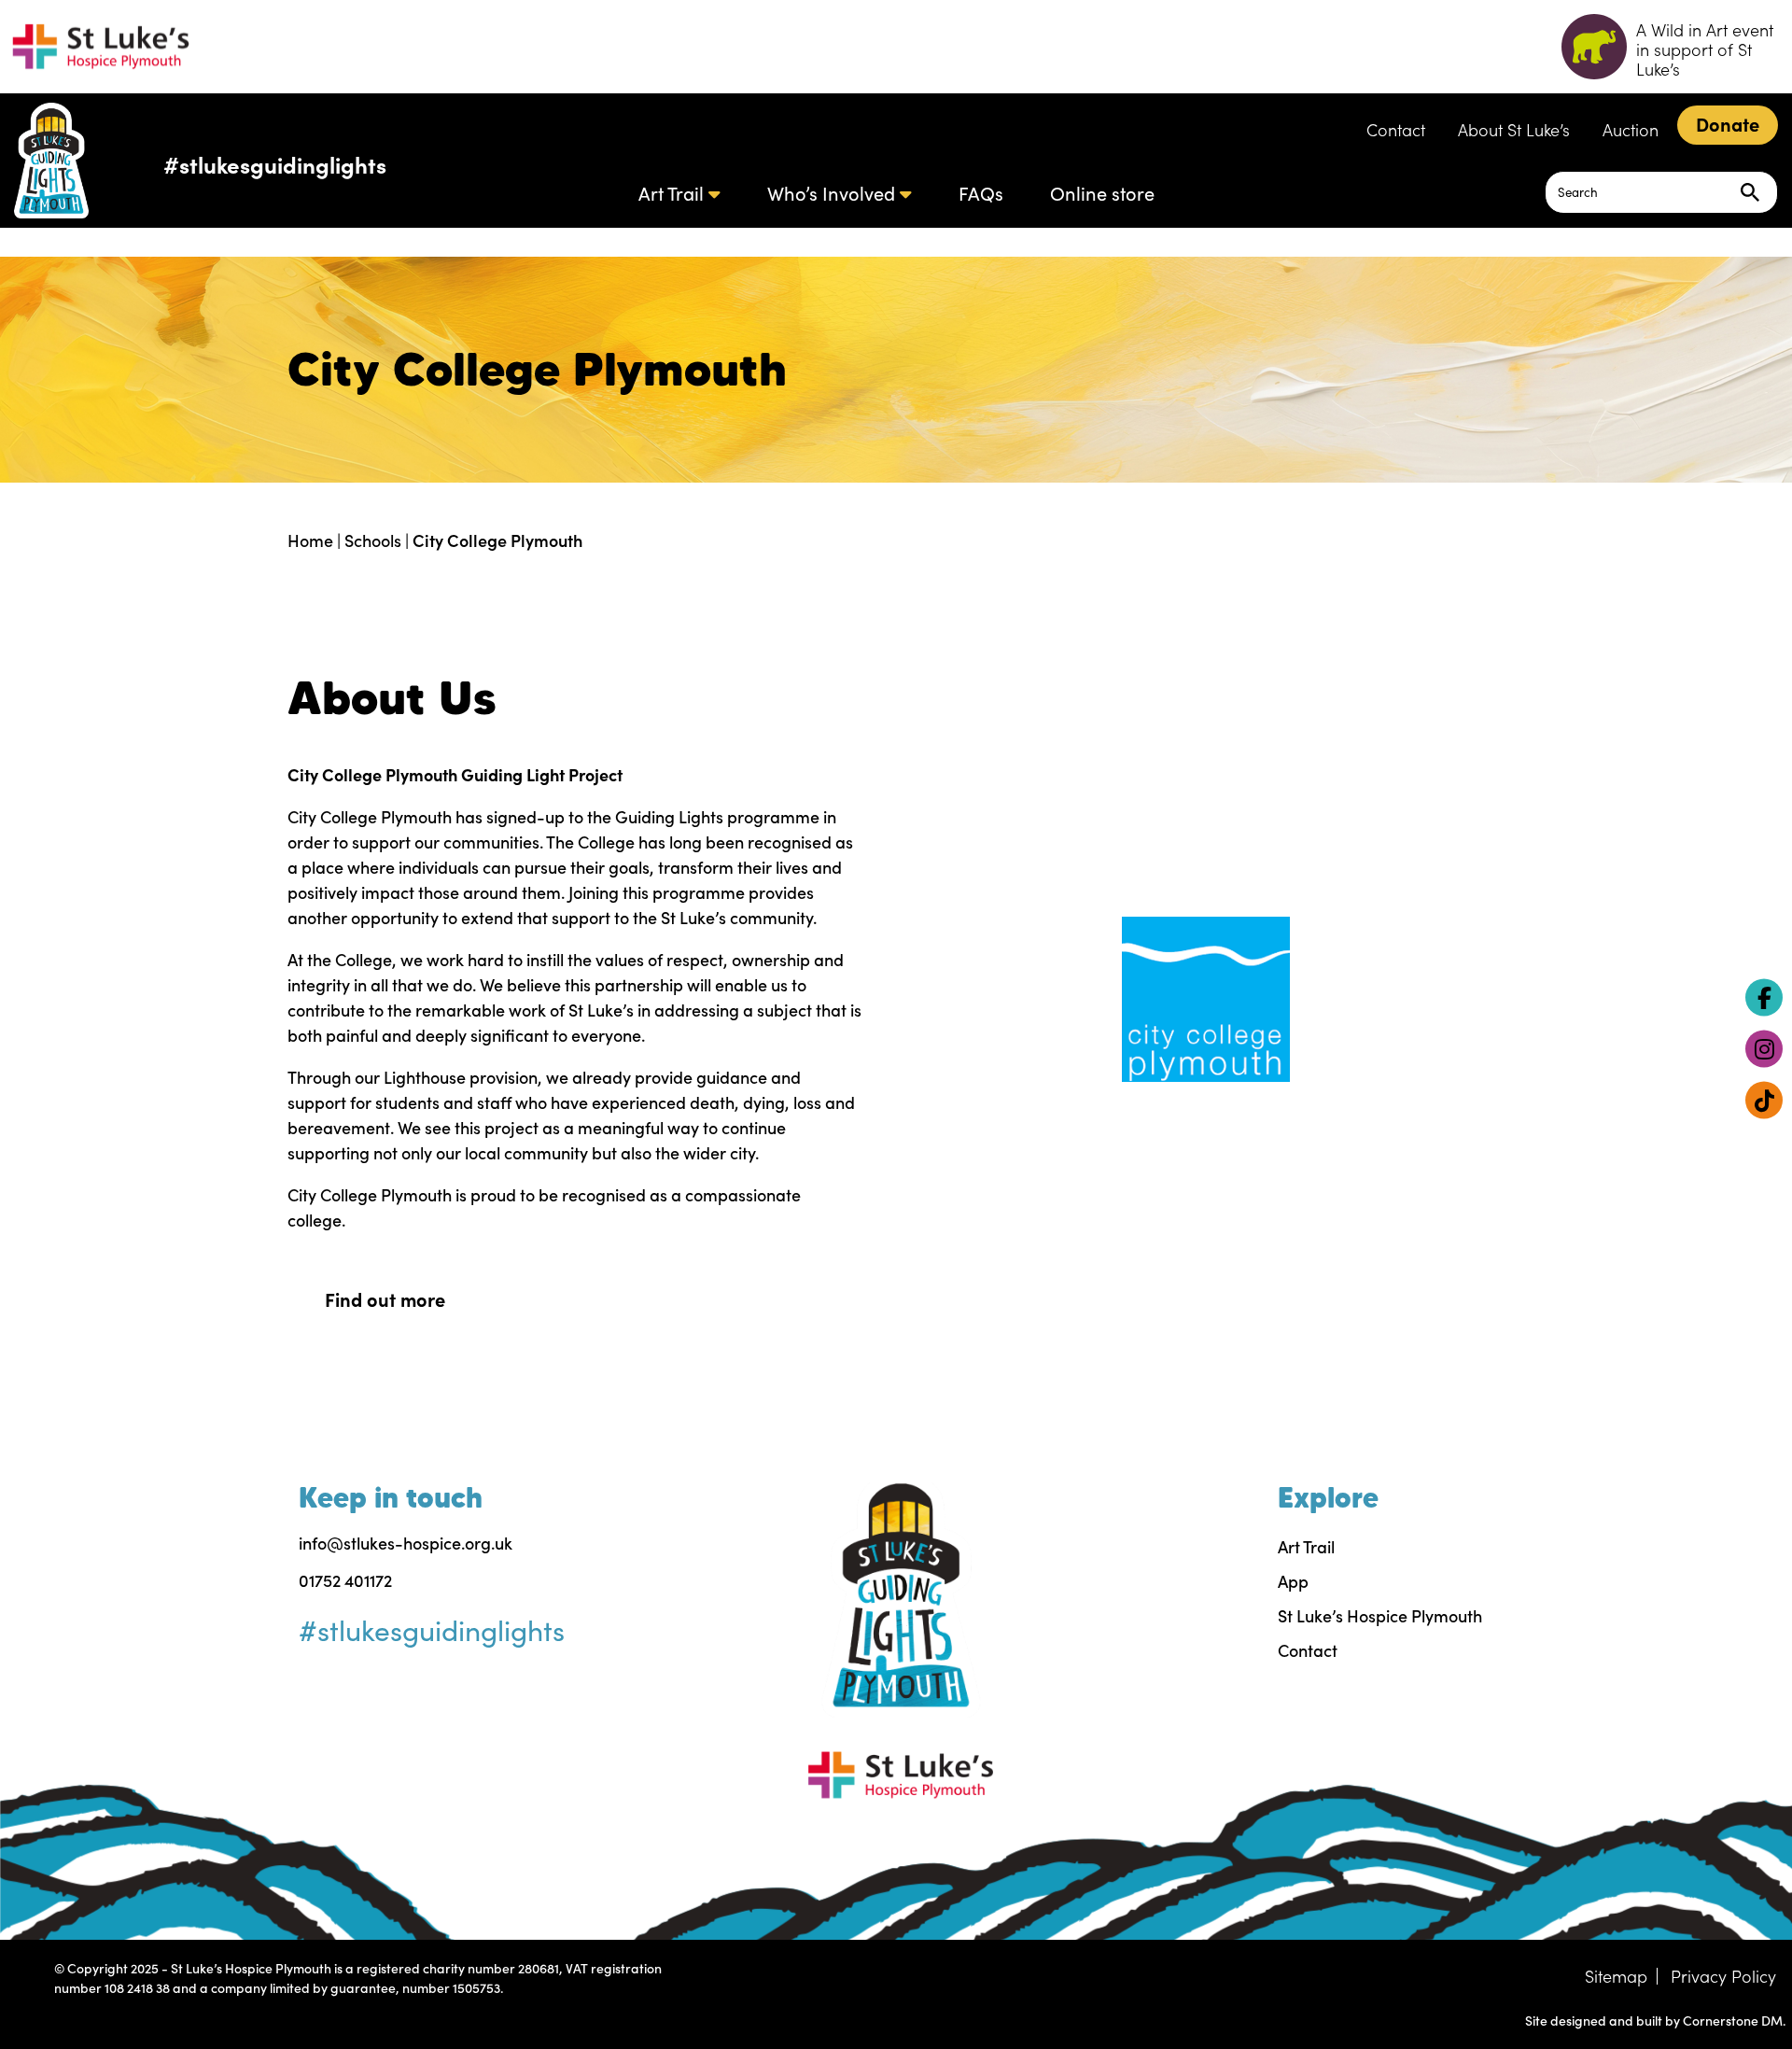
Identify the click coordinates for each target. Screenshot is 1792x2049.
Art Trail (671, 193)
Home (310, 540)
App (1293, 1581)
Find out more (385, 1299)
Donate (1728, 124)
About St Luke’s (1514, 130)
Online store (1102, 193)
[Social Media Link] (1764, 997)
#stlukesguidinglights (275, 164)
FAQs (981, 193)
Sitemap (1616, 1976)
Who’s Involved (831, 193)
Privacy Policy (1723, 1976)
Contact (1396, 130)
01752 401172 (345, 1581)
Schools (373, 540)
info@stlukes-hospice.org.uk (406, 1544)
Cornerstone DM (1733, 2021)
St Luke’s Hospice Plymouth (1380, 1615)
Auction (1631, 130)
